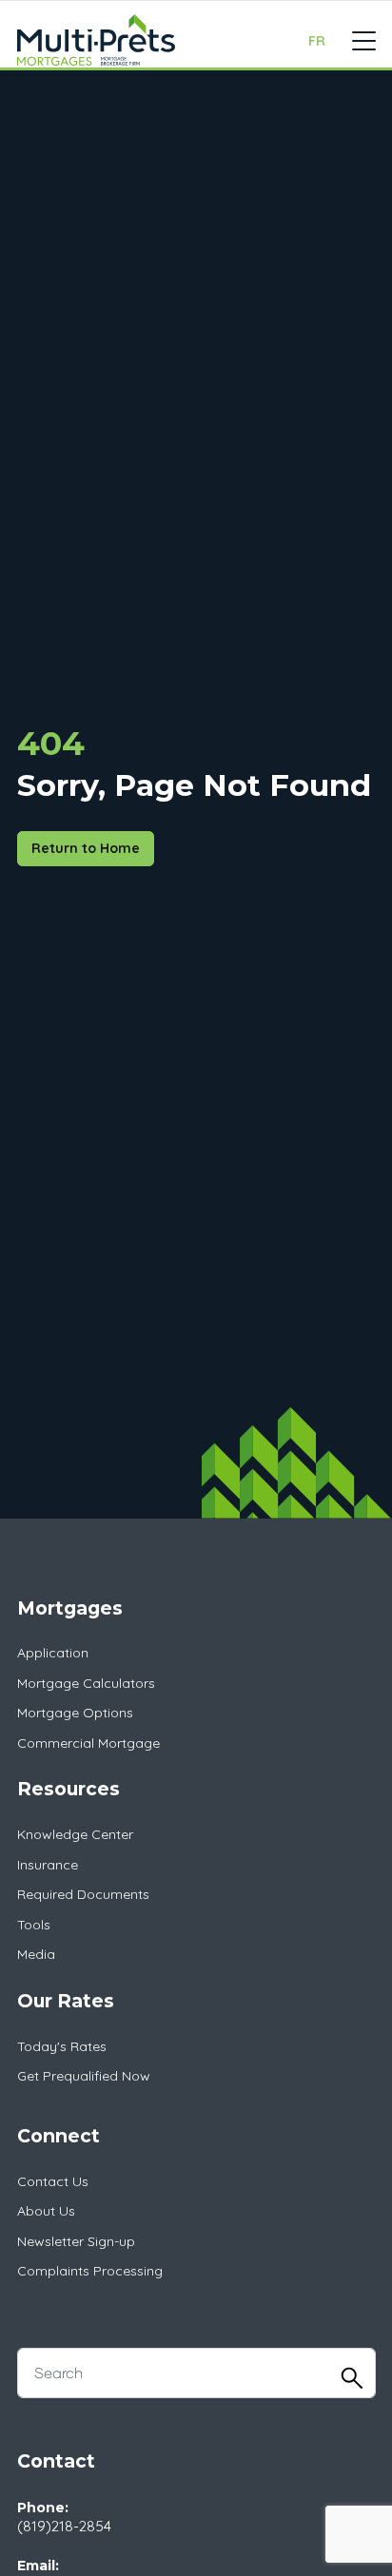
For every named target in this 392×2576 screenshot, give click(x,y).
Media (36, 1954)
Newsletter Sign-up (76, 2241)
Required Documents (83, 1894)
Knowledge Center (75, 1834)
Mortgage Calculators (86, 1683)
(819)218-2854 (64, 2526)
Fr (317, 41)
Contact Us (53, 2181)
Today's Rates (62, 2046)
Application (53, 1653)
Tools (34, 1925)
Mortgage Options (75, 1713)
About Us (46, 2211)
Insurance (48, 1865)
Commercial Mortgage (88, 1743)
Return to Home (86, 848)
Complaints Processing (90, 2271)
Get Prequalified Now (84, 2076)
